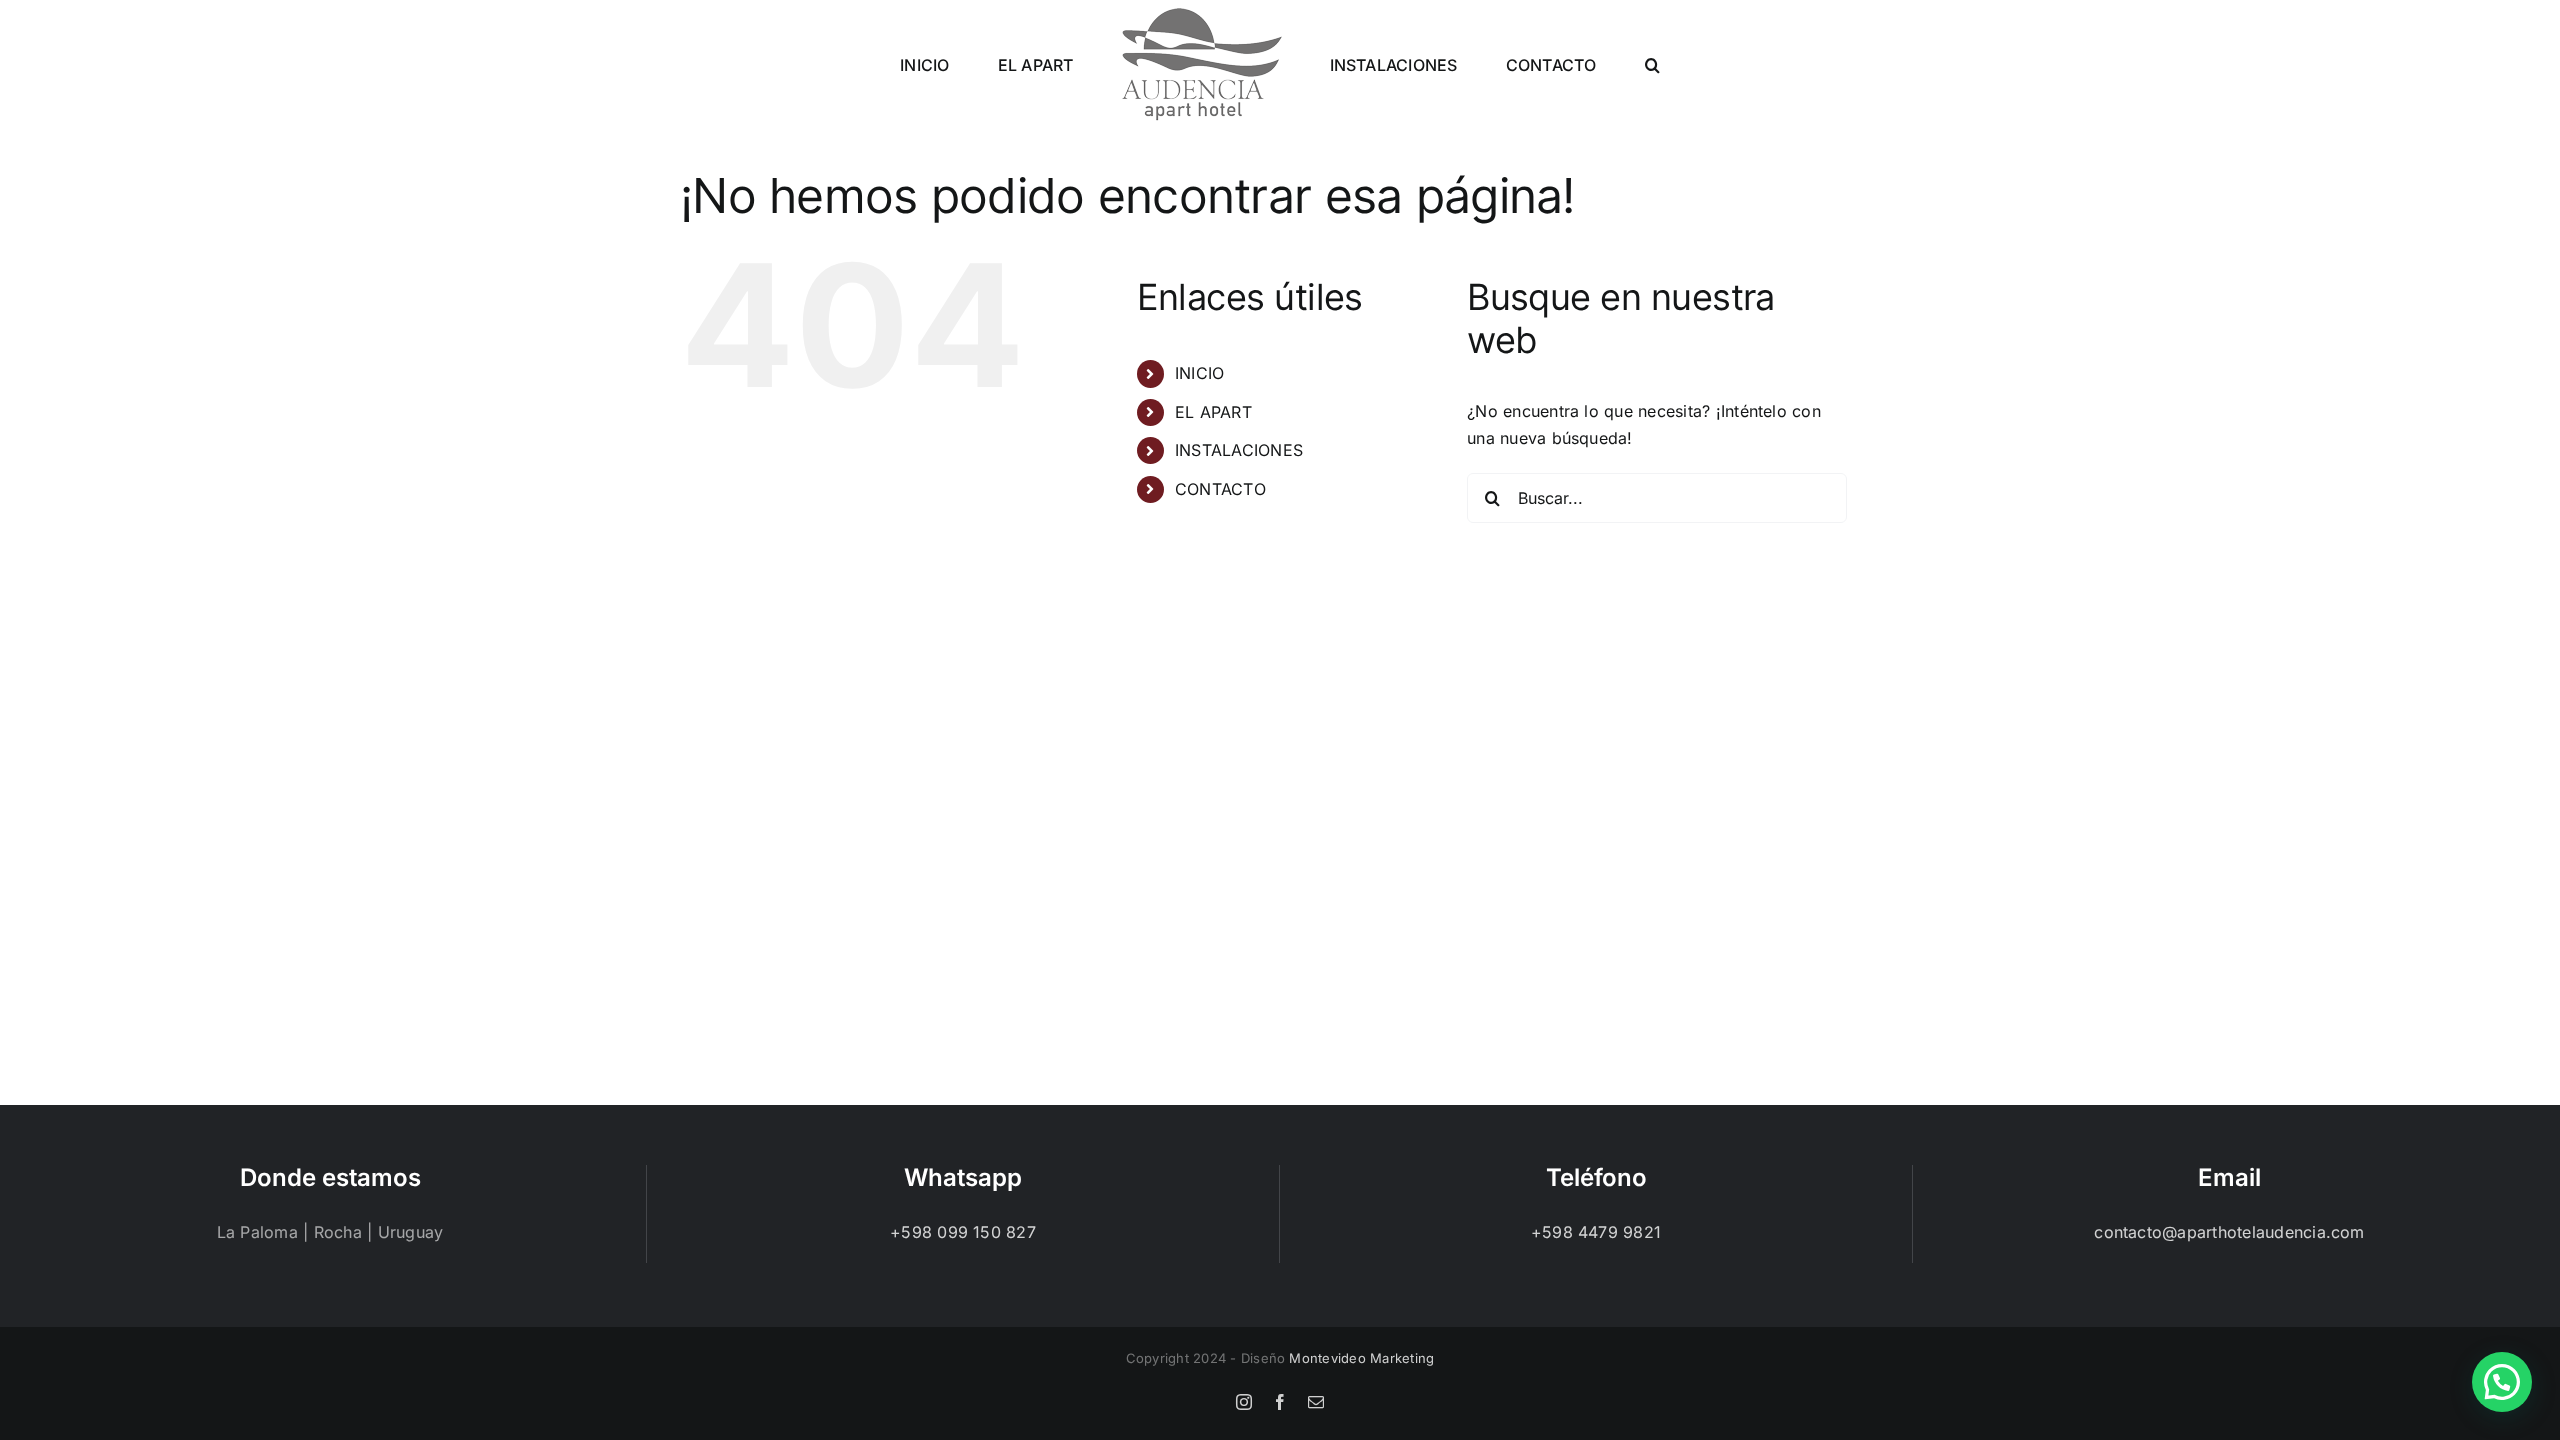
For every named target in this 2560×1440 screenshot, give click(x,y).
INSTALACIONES (1239, 450)
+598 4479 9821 (1596, 1232)
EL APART (1213, 412)
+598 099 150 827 (963, 1232)
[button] (1582, 64)
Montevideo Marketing (1361, 1358)
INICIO (1199, 373)
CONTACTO (1220, 489)
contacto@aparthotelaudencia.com (2229, 1232)
